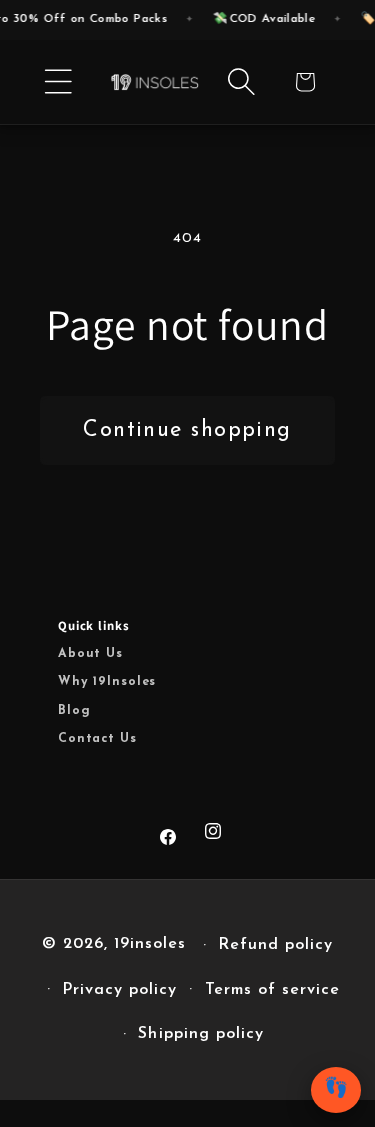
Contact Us (97, 739)
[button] (58, 82)
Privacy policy (119, 990)
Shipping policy (200, 1034)
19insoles (150, 945)
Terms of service (272, 990)
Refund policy (275, 945)
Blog (74, 711)
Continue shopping (187, 430)
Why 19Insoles (107, 682)
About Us (90, 654)
